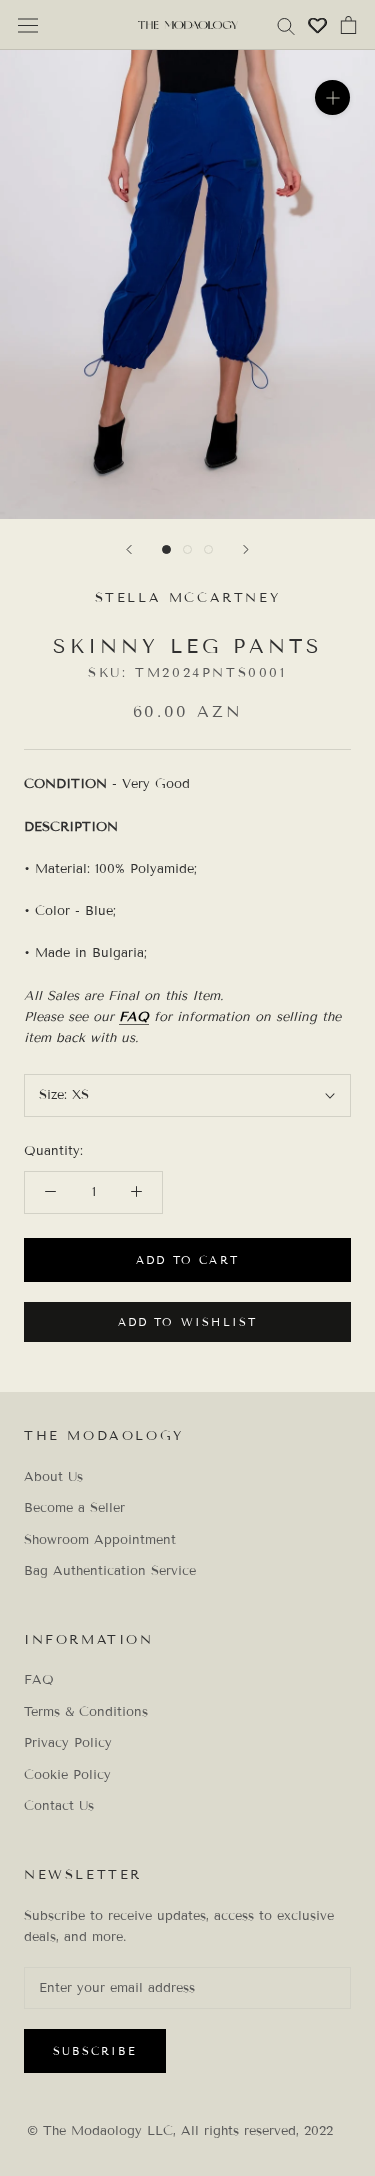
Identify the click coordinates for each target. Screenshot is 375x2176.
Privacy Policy (68, 1743)
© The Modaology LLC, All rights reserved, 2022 (180, 2131)
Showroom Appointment (100, 1540)
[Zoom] (332, 97)
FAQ (134, 1017)
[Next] (246, 549)
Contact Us (59, 1806)
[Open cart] (348, 25)
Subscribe (95, 2051)
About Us (53, 1477)
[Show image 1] (166, 549)
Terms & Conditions (86, 1712)
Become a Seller (74, 1508)
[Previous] (129, 549)
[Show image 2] (187, 549)
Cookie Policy (67, 1775)
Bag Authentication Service (110, 1571)
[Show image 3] (208, 549)
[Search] (286, 25)
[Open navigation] (28, 25)
